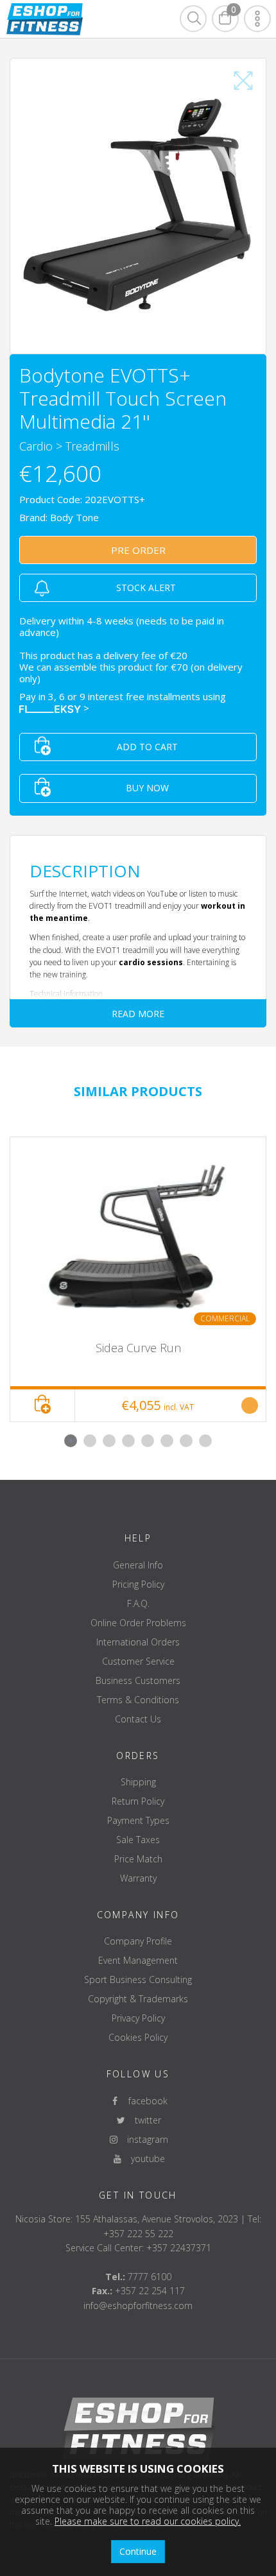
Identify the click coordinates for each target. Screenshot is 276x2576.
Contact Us (138, 1719)
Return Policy (138, 1801)
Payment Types (138, 1820)
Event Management (138, 1960)
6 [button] (167, 1441)
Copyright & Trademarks (138, 1999)
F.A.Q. (138, 1603)
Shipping (138, 1782)
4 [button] (128, 1441)
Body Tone (74, 517)
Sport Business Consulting (138, 1979)
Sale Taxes (138, 1840)
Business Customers (138, 1680)
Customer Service (138, 1661)
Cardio (36, 446)
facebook (144, 2101)
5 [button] (148, 1441)
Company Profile (138, 1941)
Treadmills (92, 446)
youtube (144, 2159)
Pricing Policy (138, 1584)
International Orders (138, 1642)
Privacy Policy (138, 2018)
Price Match (138, 1859)
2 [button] (90, 1441)
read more (138, 1014)
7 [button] (186, 1441)
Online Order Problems (138, 1623)
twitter (144, 2120)
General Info (138, 1565)
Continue (138, 2551)
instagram (144, 2139)
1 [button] (71, 1441)
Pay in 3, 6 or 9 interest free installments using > (124, 702)
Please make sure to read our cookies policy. (148, 2521)
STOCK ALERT (146, 588)
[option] (138, 1280)
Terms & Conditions (138, 1700)
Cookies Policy (138, 2037)
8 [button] (205, 1441)
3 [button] (109, 1441)
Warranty (138, 1878)
